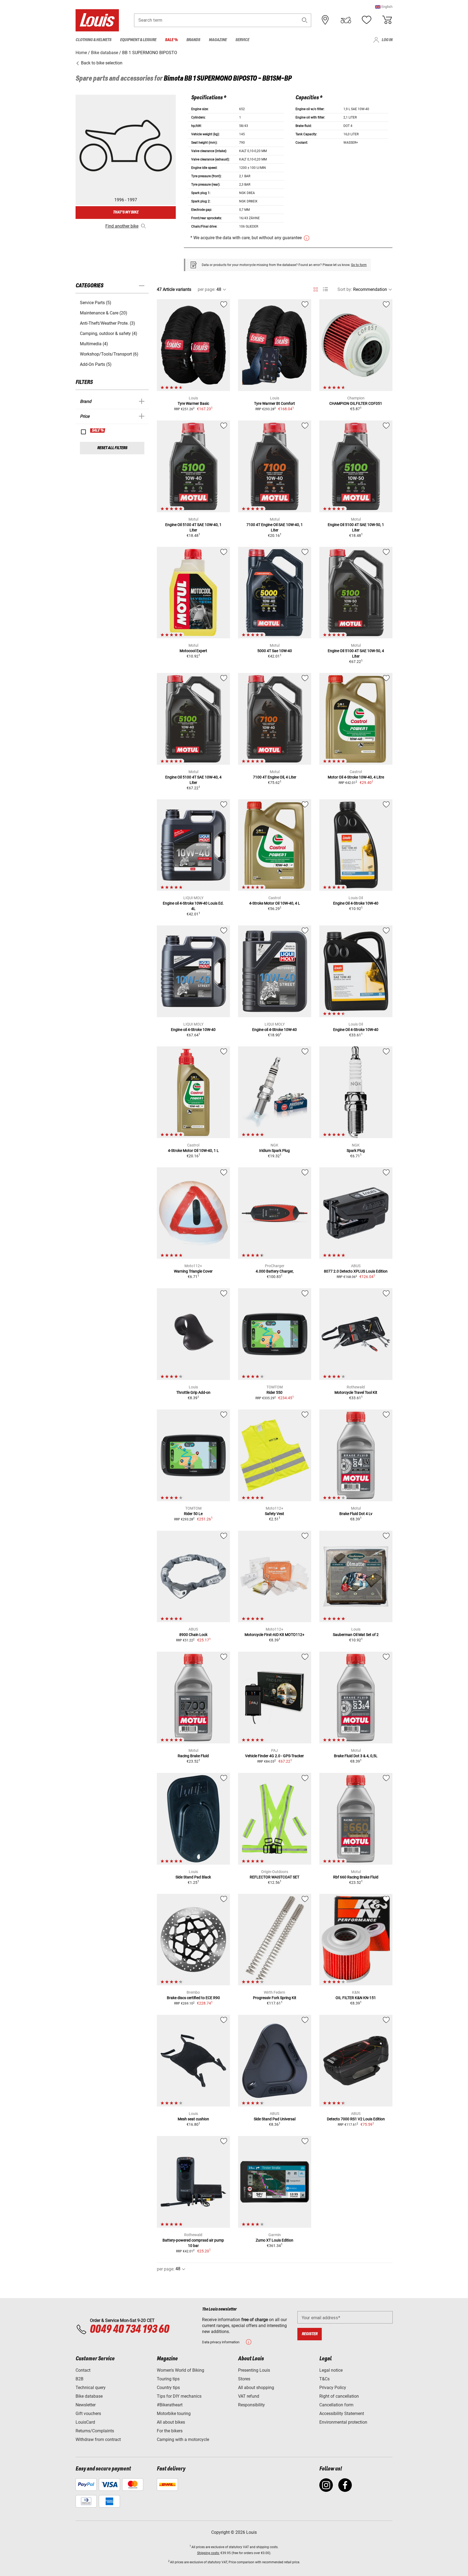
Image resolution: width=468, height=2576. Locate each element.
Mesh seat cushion (193, 2119)
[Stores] (325, 20)
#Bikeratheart (170, 2405)
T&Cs (324, 2379)
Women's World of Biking (181, 2370)
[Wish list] (366, 20)
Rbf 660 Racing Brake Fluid (356, 1877)
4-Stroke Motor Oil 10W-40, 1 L (193, 1151)
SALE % (98, 431)
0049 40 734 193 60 (129, 2329)
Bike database (89, 2396)
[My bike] (346, 20)
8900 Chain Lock (193, 1635)
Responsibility (251, 2405)
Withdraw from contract (98, 2439)
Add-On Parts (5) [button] (96, 364)
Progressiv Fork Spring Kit (275, 1998)
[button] (384, 7)
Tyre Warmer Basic (193, 403)
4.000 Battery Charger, (275, 1271)
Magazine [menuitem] (218, 40)
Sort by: (345, 289)
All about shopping (256, 2388)
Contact (83, 2370)
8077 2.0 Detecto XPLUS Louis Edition (356, 1271)
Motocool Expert (193, 651)
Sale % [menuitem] (171, 40)
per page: (207, 289)
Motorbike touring (174, 2414)
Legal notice (331, 2370)
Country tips (168, 2388)
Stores (244, 2379)
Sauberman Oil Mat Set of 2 (356, 1635)
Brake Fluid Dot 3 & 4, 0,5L (356, 1756)
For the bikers (170, 2431)
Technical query (91, 2388)
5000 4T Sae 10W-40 (275, 651)
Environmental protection (343, 2422)
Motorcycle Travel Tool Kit (356, 1392)
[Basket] (387, 20)
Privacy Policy (333, 2388)
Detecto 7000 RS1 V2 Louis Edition (356, 2119)
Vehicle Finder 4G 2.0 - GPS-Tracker (274, 1756)
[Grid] (316, 288)
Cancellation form (336, 2405)
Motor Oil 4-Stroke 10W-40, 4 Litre (356, 777)
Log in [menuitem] (387, 40)
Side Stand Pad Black (193, 1877)
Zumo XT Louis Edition (274, 2240)
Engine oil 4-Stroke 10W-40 (193, 1030)
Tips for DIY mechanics (179, 2396)
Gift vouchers (88, 2414)
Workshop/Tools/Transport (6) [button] (109, 354)
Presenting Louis (254, 2370)
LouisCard (85, 2422)
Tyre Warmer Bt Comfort (274, 403)
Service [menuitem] (242, 40)
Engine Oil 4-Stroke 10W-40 (356, 903)
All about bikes (171, 2422)
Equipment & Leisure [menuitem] (138, 40)
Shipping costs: (208, 2553)
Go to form (359, 265)
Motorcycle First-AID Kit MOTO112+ (274, 1635)
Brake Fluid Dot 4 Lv (356, 1514)
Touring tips (168, 2379)
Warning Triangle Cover (193, 1271)
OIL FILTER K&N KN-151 (356, 1998)
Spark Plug (356, 1151)
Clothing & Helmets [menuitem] (93, 40)
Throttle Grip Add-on (193, 1392)
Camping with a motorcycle (183, 2439)
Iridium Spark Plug (274, 1151)
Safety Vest (274, 1514)
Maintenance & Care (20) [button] (104, 313)
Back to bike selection (101, 63)
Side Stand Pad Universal (275, 2119)
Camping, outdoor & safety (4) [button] (109, 333)
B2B (79, 2379)
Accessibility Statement (342, 2414)
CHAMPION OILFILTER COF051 (356, 403)
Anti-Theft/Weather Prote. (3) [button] (108, 323)
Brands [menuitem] (193, 40)
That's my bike (126, 212)
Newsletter (86, 2405)
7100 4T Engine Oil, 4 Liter (275, 777)
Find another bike (122, 226)
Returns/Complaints (95, 2431)
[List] (325, 289)
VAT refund (249, 2396)
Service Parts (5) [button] (96, 303)
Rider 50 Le (193, 1514)
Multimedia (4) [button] (94, 344)
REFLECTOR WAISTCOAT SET (274, 1877)
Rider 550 (274, 1392)
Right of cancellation (339, 2396)
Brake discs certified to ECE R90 (193, 1998)
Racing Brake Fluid (193, 1756)
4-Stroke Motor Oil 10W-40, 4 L (275, 903)
